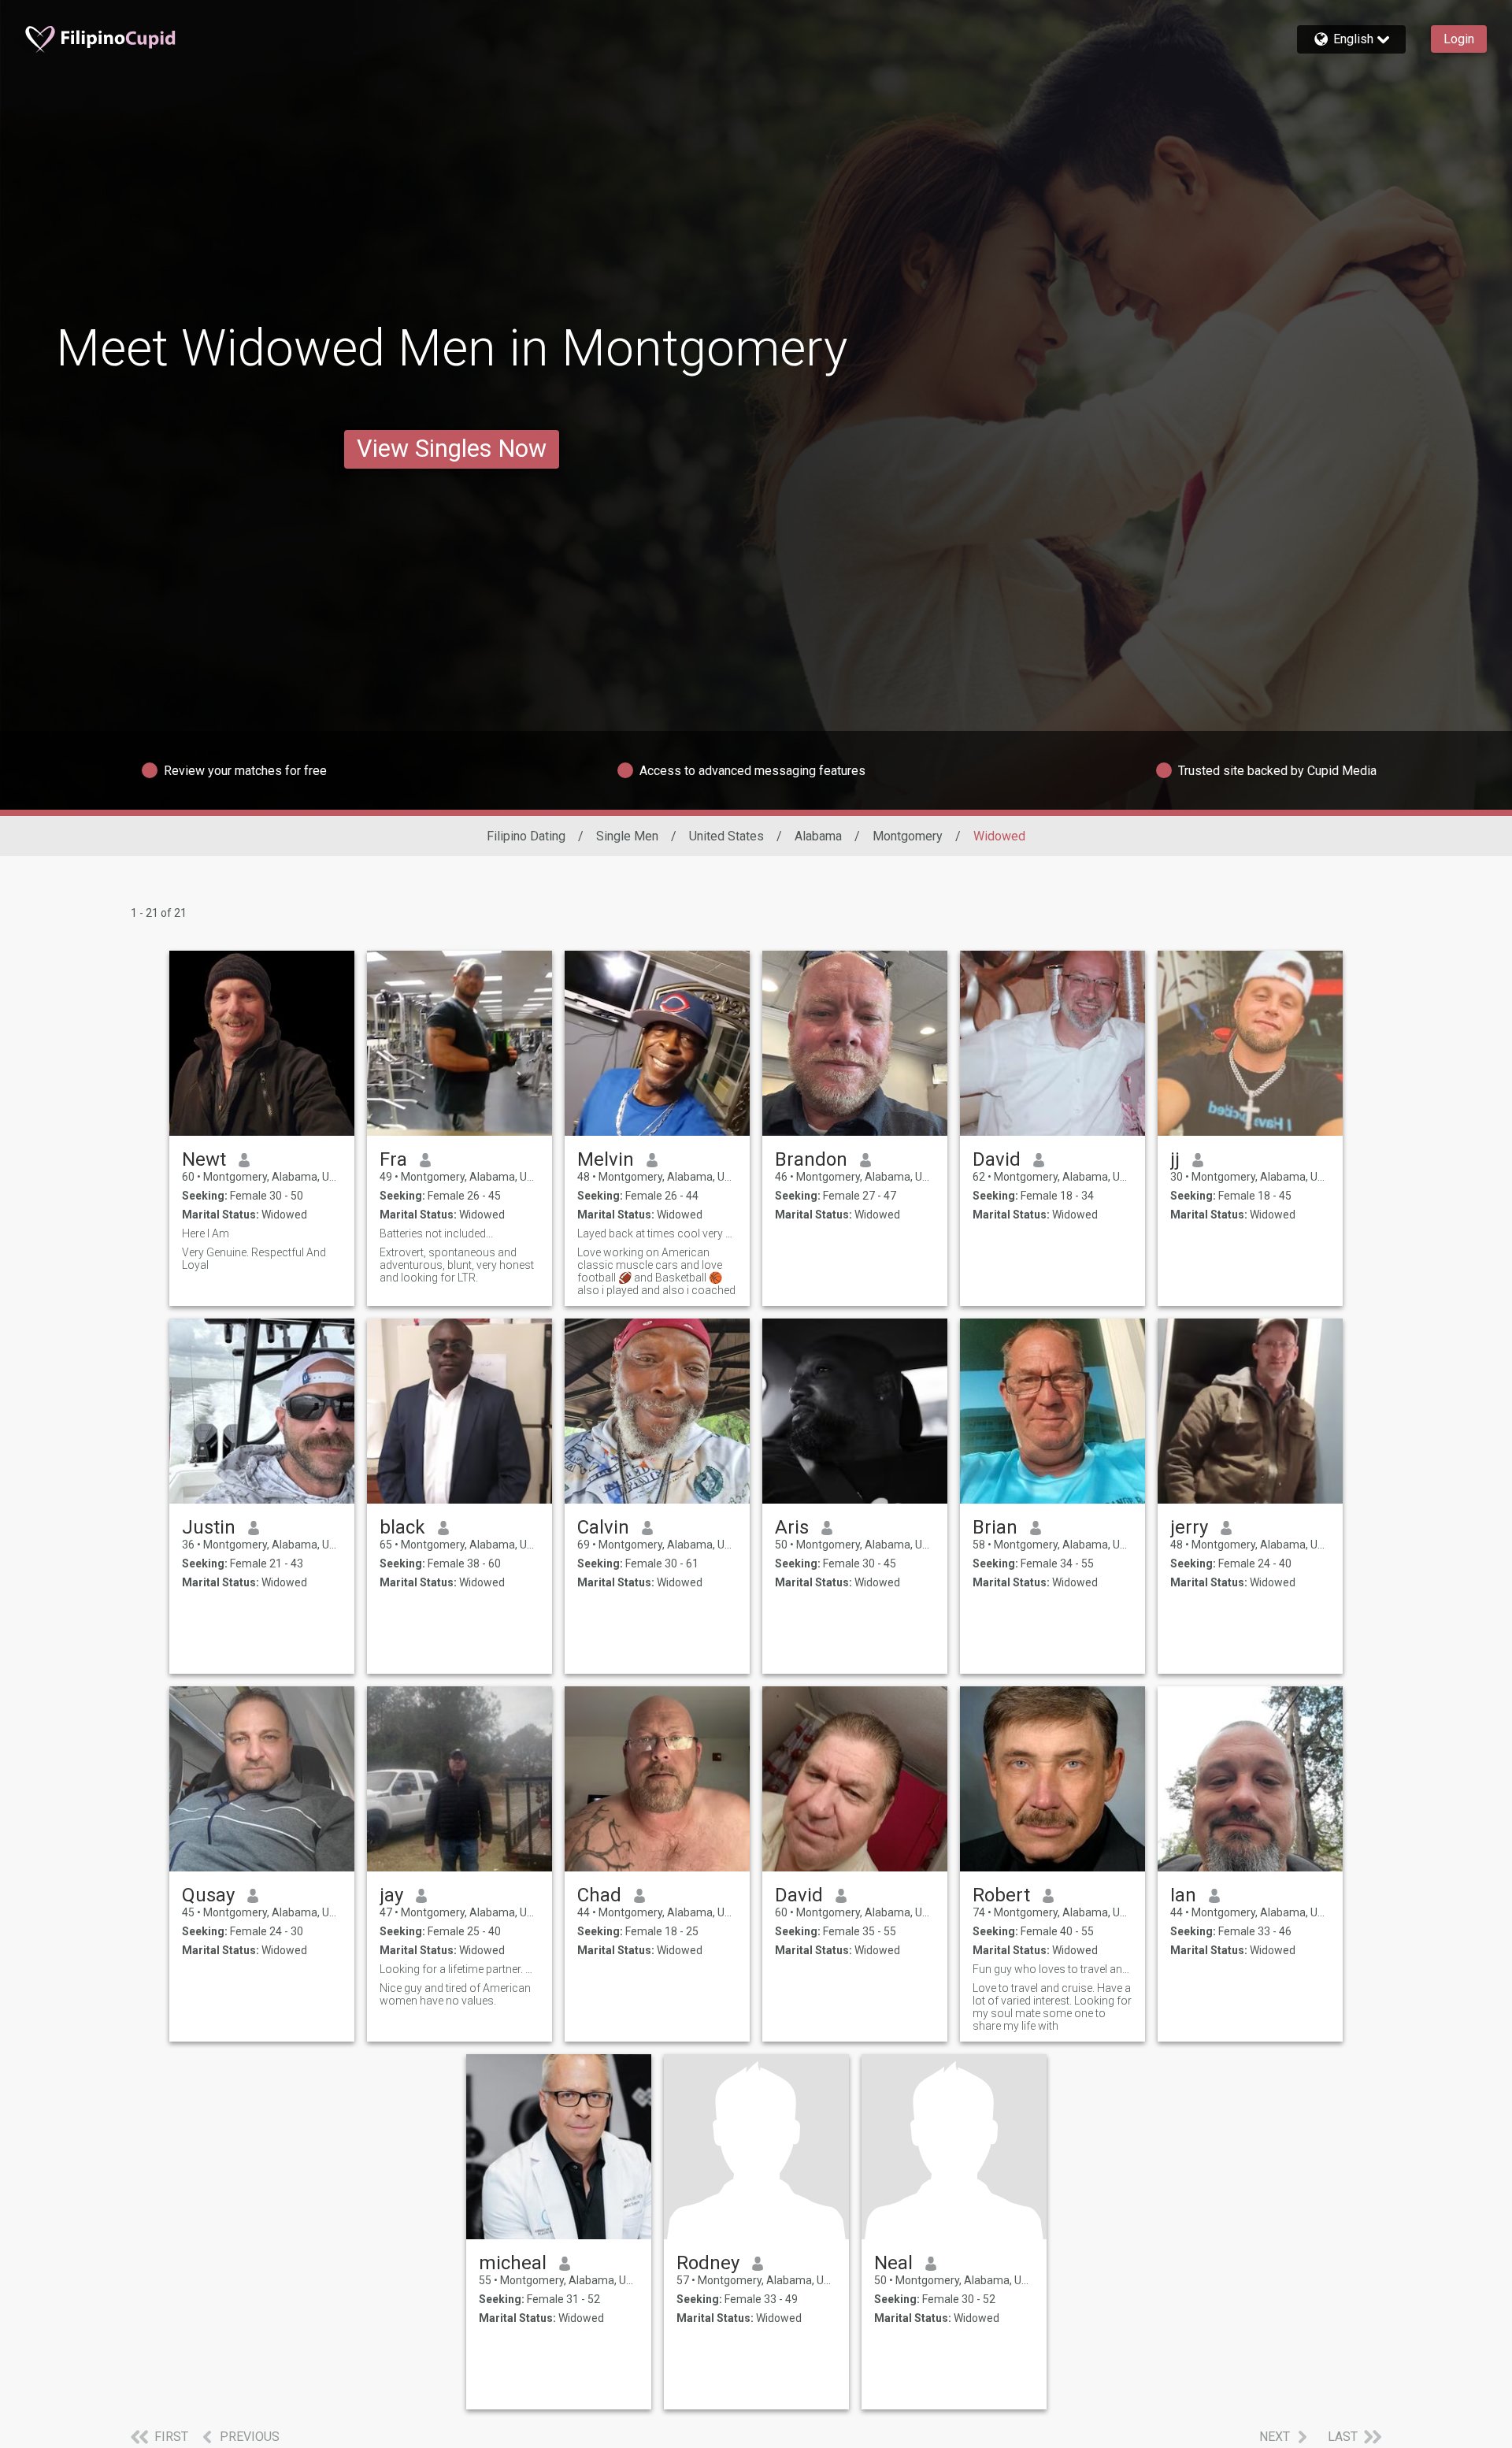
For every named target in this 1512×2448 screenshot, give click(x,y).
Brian (995, 1527)
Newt (204, 1159)
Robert (1001, 1895)
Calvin (603, 1527)
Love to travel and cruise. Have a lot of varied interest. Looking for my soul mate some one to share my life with (1052, 2007)
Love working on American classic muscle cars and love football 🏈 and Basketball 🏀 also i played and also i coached (656, 1271)
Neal (893, 2263)
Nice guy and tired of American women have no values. (455, 1994)
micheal (513, 2263)
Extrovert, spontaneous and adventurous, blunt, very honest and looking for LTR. (457, 1265)
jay (391, 1895)
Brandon (811, 1159)
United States (726, 836)
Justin (209, 1527)
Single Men (627, 836)
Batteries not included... (436, 1233)
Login (1459, 39)
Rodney (708, 2263)
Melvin (606, 1159)
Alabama (818, 836)
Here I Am (206, 1233)
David (997, 1159)
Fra (393, 1159)
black (402, 1527)
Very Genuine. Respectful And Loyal (254, 1259)
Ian (1183, 1895)
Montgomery (908, 836)
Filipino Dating (526, 836)
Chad (599, 1895)
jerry (1189, 1527)
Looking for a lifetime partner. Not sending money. (460, 1969)
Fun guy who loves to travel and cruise (1052, 1969)
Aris (792, 1527)
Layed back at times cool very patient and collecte (657, 1233)
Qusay (208, 1895)
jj (1175, 1159)
